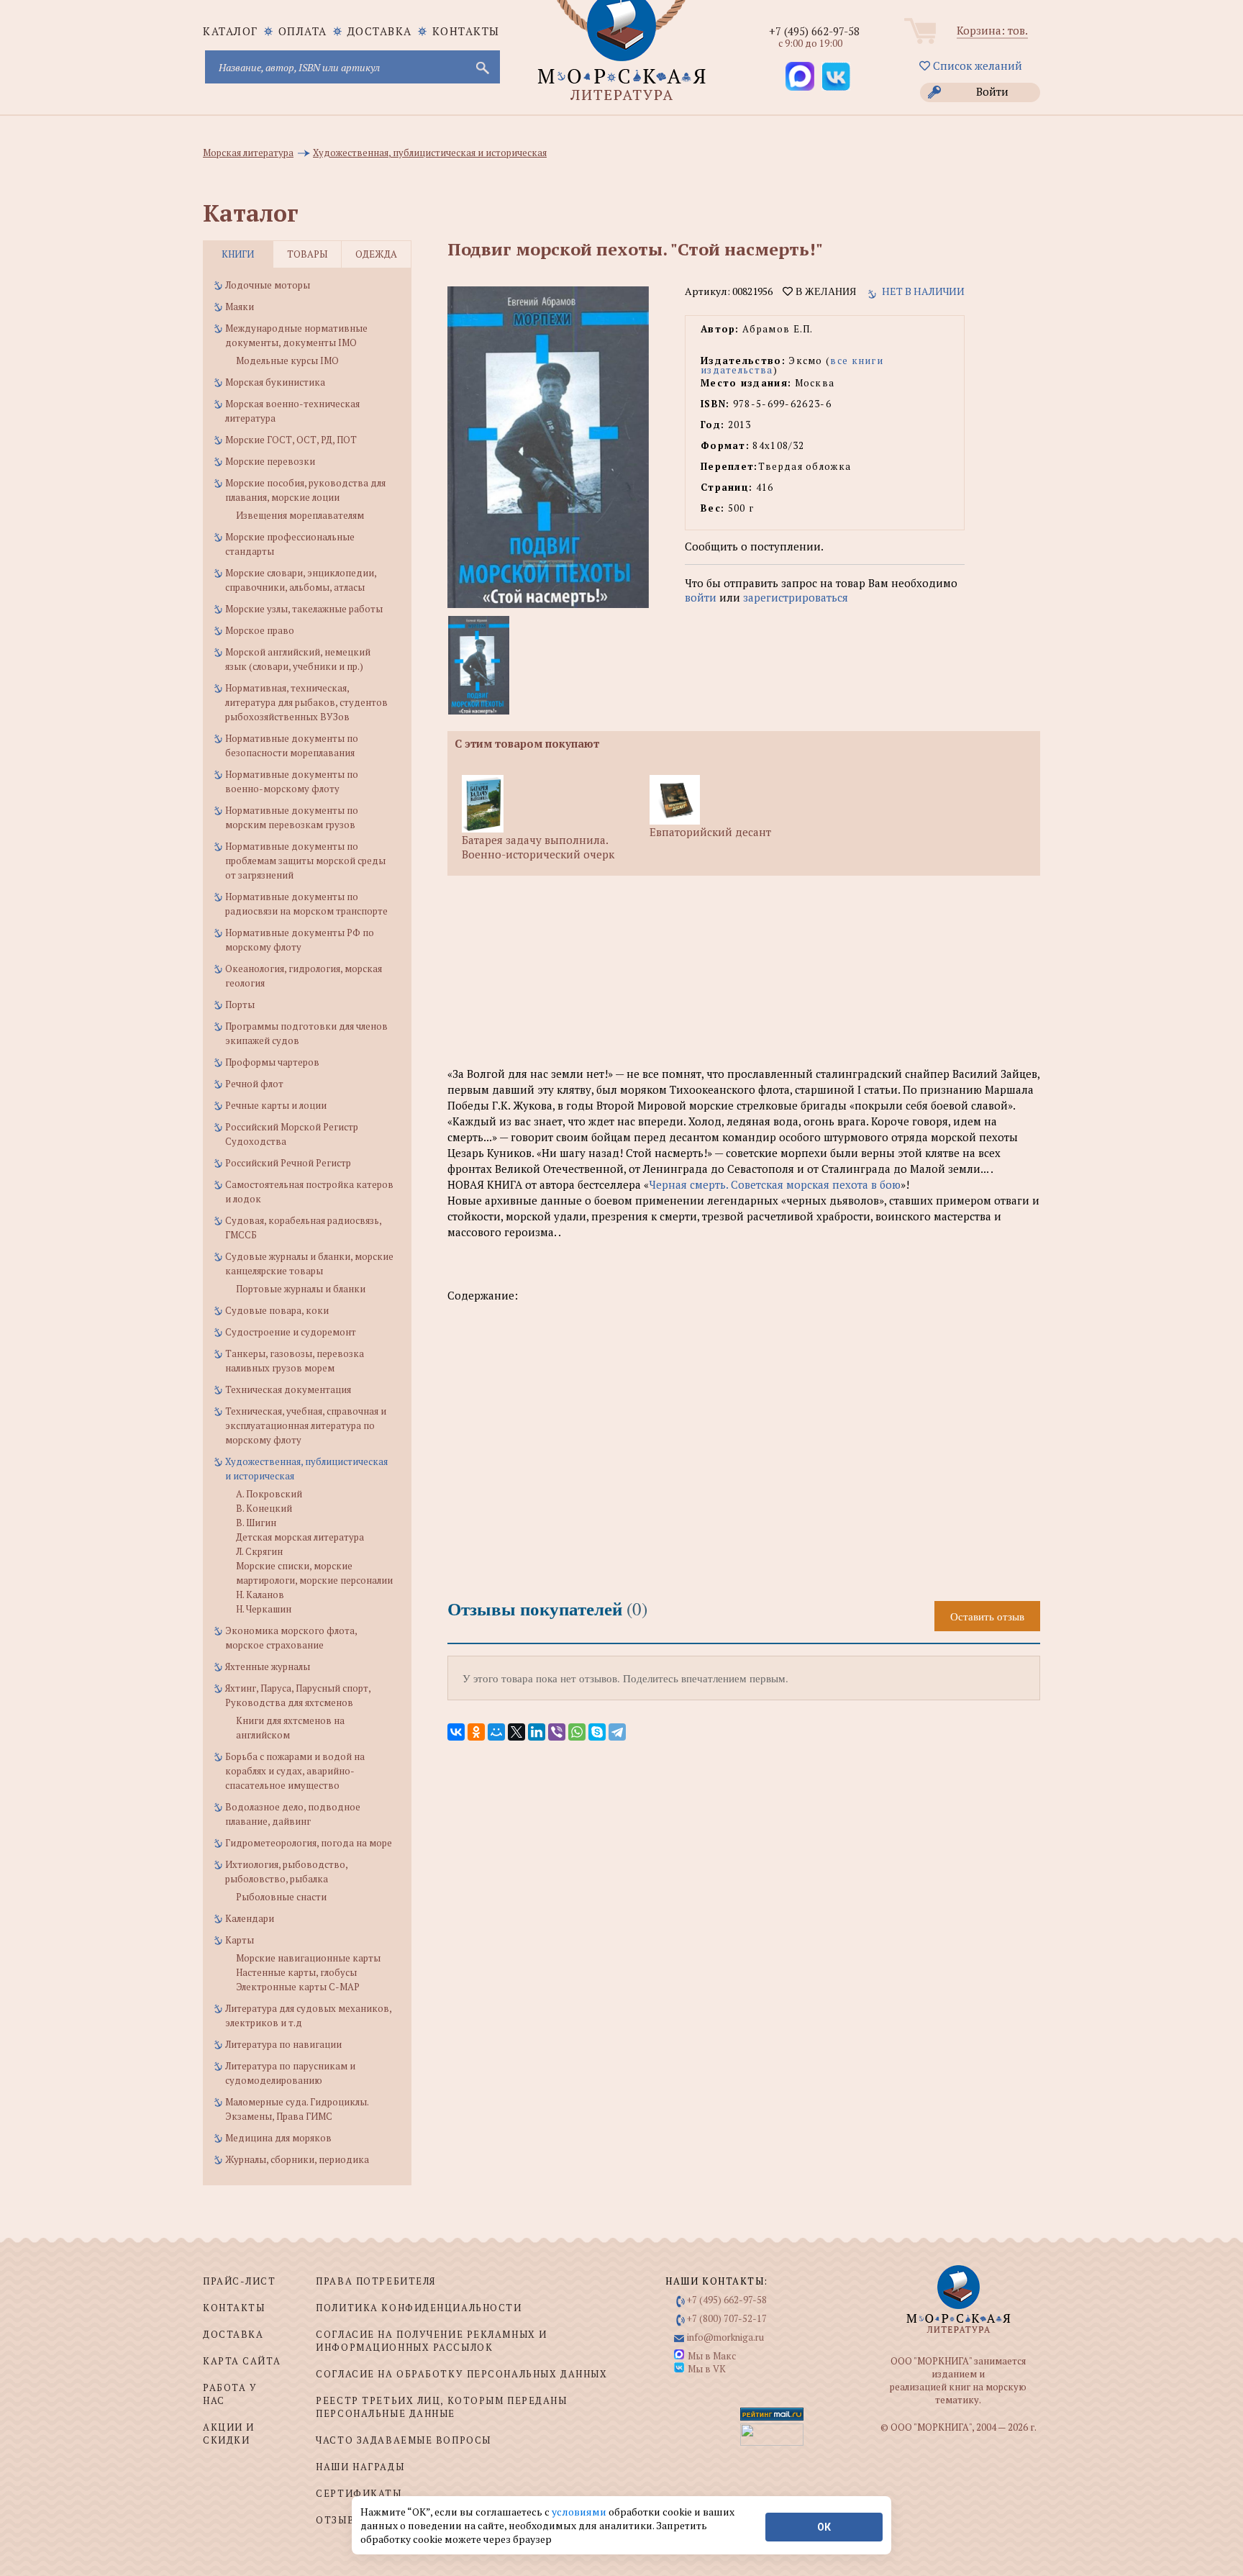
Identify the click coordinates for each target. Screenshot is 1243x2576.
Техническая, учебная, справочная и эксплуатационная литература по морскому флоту (306, 1425)
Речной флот (254, 1084)
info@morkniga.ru (725, 2337)
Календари (250, 1918)
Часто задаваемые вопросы (403, 2440)
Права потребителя (376, 2281)
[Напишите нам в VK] (836, 76)
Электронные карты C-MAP (298, 1987)
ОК (824, 2527)
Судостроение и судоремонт (291, 1332)
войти (701, 597)
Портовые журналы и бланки (301, 1289)
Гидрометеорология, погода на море (309, 1843)
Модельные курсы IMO (287, 360)
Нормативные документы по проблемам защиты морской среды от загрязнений (305, 861)
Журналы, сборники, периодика (297, 2159)
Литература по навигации (283, 2044)
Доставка (380, 31)
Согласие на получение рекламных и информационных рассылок (431, 2341)
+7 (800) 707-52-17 (727, 2318)
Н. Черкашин (264, 1609)
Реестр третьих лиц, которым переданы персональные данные (441, 2407)
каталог (231, 31)
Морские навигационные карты (308, 1958)
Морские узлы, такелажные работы (304, 609)
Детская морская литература (300, 1537)
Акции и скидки (229, 2434)
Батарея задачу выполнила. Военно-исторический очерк (538, 847)
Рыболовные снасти (281, 1897)
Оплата (303, 31)
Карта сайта (242, 2361)
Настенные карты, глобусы (296, 1972)
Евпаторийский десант (710, 832)
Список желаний (976, 65)
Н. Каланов (260, 1595)
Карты (240, 1940)
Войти (992, 91)
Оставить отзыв (987, 1616)
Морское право (260, 630)
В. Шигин (256, 1523)
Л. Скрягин (259, 1551)
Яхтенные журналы (268, 1666)
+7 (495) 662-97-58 (814, 31)
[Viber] (557, 1732)
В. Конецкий (264, 1508)
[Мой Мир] (496, 1732)
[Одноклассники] (476, 1732)
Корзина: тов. (992, 30)
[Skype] (597, 1732)
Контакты (466, 31)
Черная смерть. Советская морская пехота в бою (775, 1184)
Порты (240, 1004)
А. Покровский (269, 1494)
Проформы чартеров (272, 1062)
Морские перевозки (270, 461)
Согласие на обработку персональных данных (461, 2374)
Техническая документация (288, 1389)
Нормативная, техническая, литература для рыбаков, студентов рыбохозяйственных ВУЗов (306, 702)
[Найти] (481, 67)
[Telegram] (617, 1732)
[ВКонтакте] (456, 1732)
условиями (580, 2512)
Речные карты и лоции (276, 1105)
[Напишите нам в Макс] (800, 76)
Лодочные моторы (268, 285)
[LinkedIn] (537, 1732)
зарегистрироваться (796, 597)
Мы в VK (707, 2369)
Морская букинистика (275, 382)
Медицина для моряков (278, 2138)
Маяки (240, 307)
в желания (824, 291)
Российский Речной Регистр (288, 1163)
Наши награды (360, 2467)
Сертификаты (359, 2493)
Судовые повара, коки (277, 1310)
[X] (516, 1732)
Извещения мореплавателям (300, 515)
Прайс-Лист (240, 2281)
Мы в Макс (712, 2356)
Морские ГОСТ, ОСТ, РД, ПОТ (291, 440)
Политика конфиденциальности (419, 2308)
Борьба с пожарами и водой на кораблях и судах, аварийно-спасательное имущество (295, 1771)
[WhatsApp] (577, 1732)
